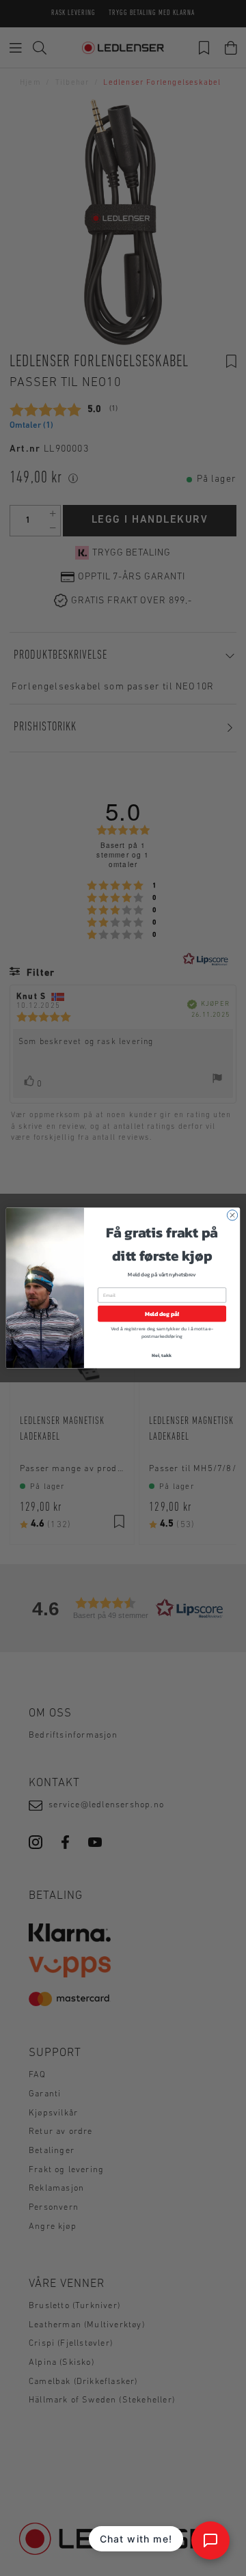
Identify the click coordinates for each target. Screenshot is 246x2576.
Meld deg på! (162, 1314)
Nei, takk (162, 1355)
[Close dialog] (232, 1215)
